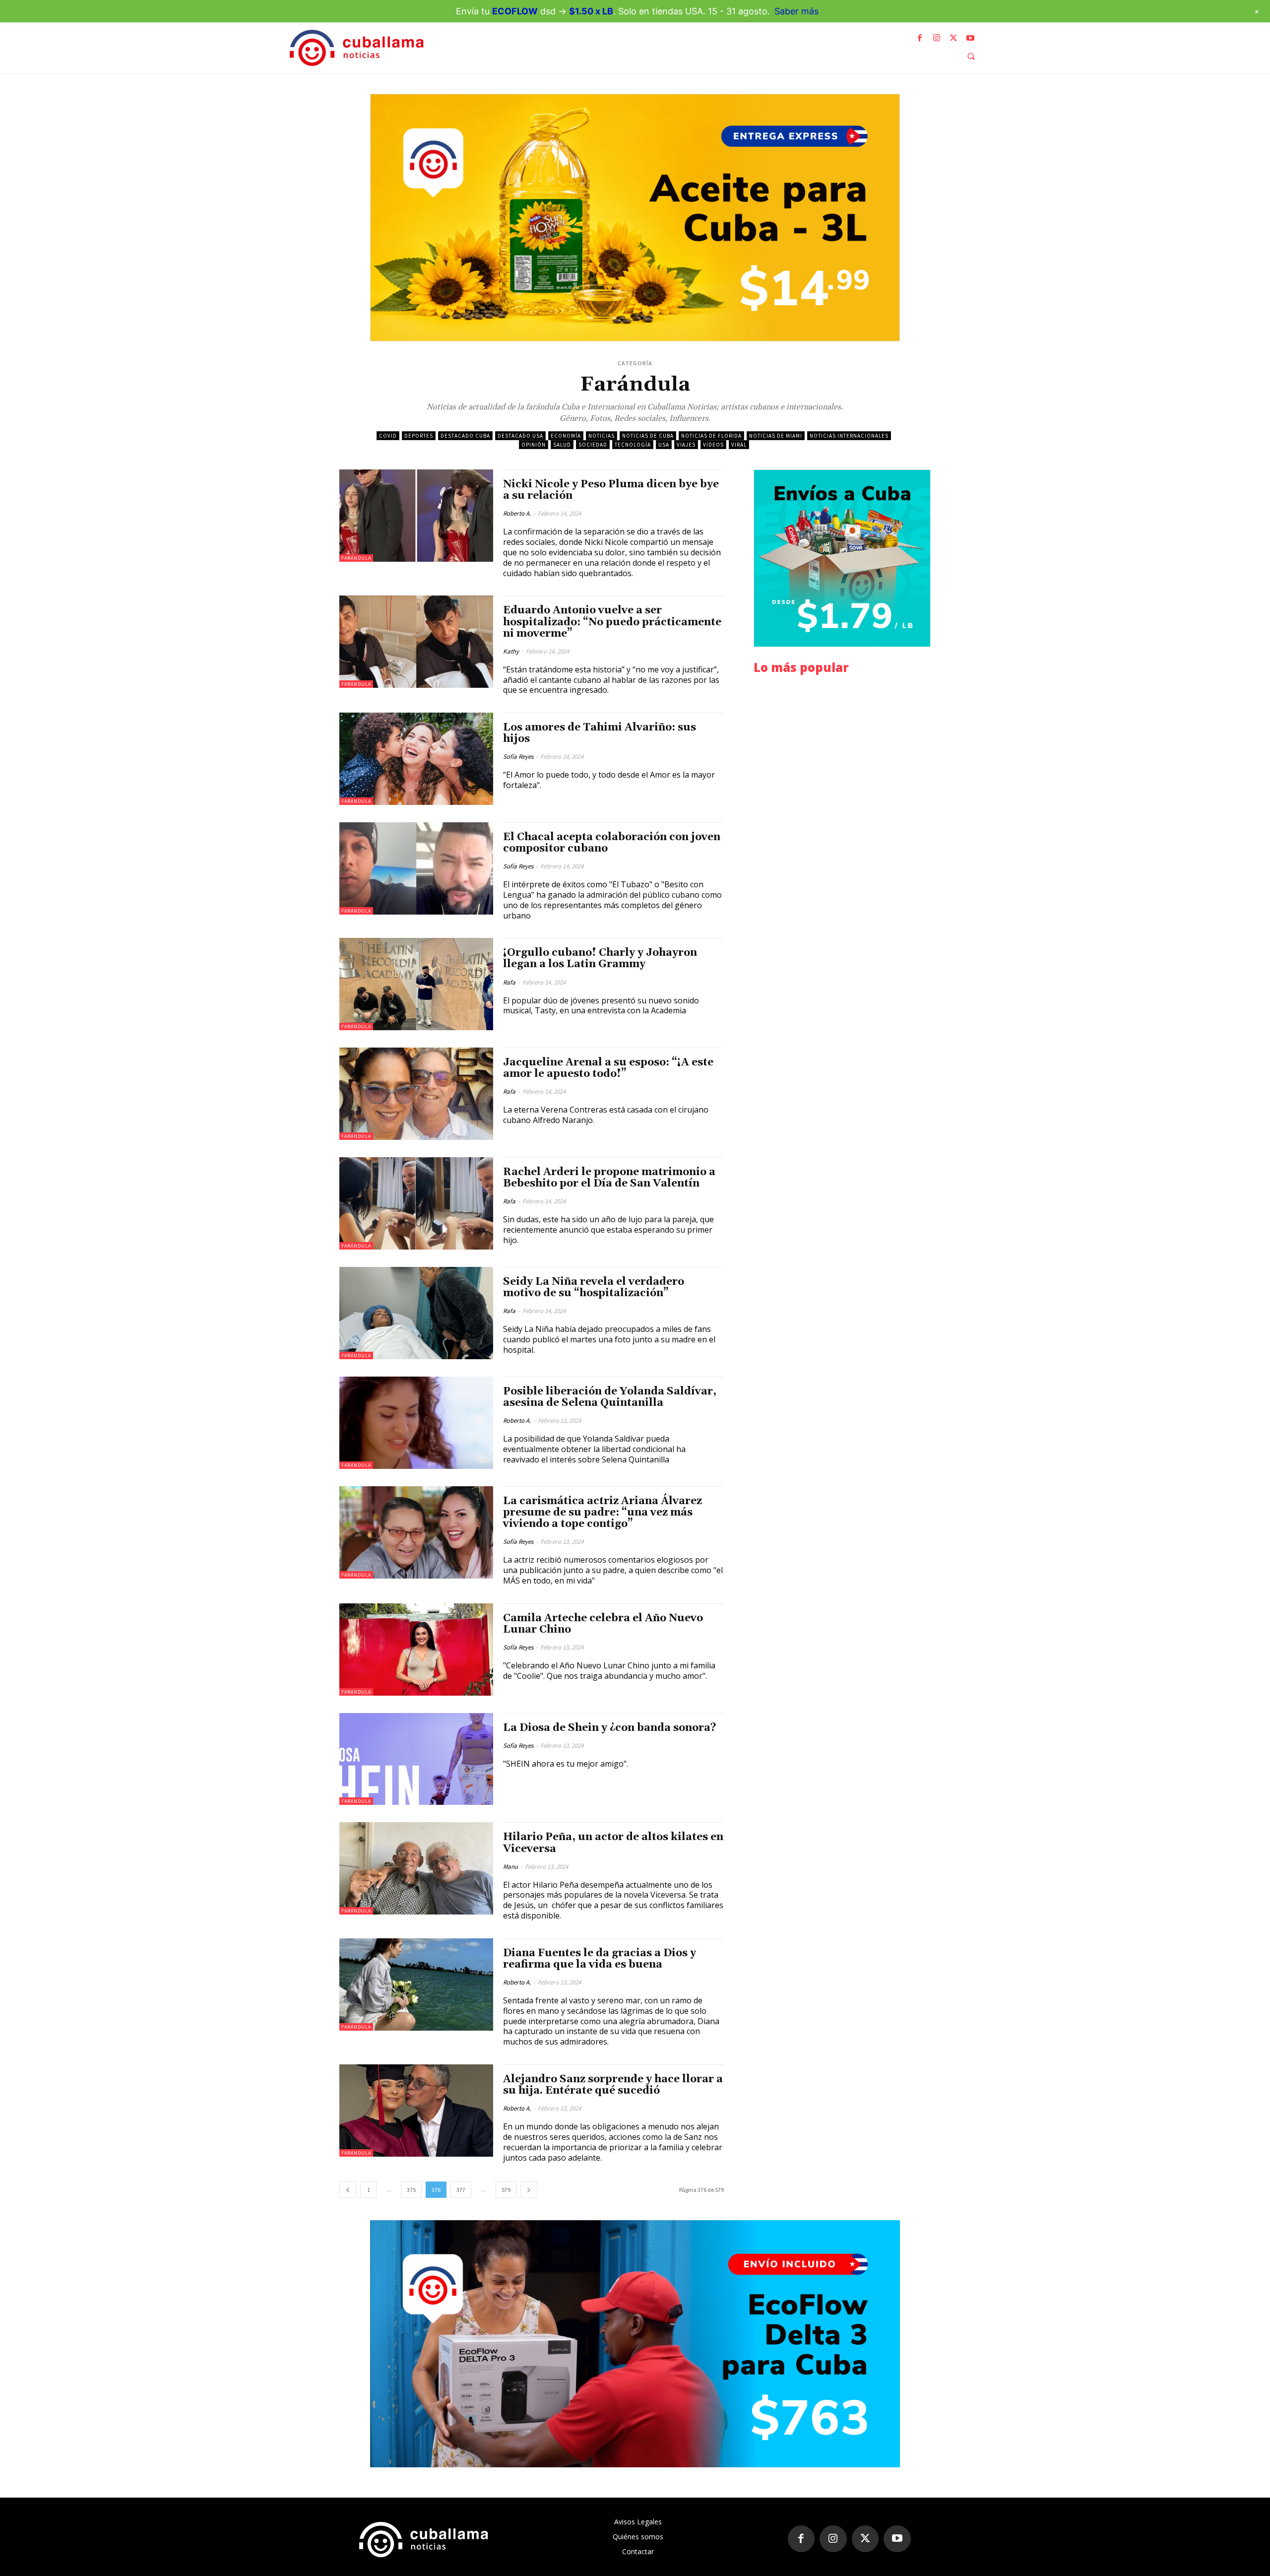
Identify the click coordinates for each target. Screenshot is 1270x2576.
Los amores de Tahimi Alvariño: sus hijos (600, 733)
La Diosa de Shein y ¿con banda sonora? (610, 1728)
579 (506, 2190)
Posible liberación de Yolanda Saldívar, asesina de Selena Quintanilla (610, 1397)
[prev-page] (348, 2190)
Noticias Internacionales (849, 436)
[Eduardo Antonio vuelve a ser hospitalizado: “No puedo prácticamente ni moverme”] (416, 642)
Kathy (511, 651)
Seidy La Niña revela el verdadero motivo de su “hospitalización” (594, 1288)
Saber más (796, 11)
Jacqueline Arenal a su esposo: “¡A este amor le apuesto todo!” (608, 1068)
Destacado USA (520, 436)
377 (461, 2190)
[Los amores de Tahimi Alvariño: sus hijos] (416, 759)
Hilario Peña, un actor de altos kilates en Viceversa (613, 1843)
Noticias (602, 436)
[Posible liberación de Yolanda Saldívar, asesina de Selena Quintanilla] (416, 1423)
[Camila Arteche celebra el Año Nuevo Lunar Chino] (416, 1650)
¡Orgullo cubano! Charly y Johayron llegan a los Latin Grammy (600, 958)
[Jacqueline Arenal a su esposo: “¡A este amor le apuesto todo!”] (416, 1094)
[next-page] (529, 2190)
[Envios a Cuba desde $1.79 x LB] (842, 558)
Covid (388, 436)
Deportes (419, 436)
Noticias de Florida (711, 436)
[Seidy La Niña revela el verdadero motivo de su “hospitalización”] (416, 1313)
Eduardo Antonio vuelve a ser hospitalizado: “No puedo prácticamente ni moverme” (612, 622)
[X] (953, 38)
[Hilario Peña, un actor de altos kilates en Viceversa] (416, 1868)
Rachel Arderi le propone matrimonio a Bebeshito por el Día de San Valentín (609, 1178)
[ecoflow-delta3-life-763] (635, 2344)
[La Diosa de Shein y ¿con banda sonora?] (416, 1759)
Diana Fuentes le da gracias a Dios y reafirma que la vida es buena (600, 1959)
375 (411, 2190)
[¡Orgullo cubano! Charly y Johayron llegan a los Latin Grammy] (416, 984)
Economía (566, 436)
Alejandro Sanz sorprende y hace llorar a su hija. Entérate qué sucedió (613, 2085)
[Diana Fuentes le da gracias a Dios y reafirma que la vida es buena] (416, 1984)
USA (664, 445)
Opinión (534, 445)
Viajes (686, 445)
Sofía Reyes (518, 757)
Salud (562, 445)
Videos (713, 445)
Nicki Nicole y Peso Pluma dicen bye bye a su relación (611, 490)
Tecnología (633, 445)
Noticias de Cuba (648, 436)
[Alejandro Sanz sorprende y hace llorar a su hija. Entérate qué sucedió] (416, 2111)
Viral (739, 445)
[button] (971, 56)
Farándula (356, 558)
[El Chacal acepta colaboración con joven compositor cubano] (416, 868)
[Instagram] (937, 38)
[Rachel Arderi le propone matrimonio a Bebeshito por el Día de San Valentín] (416, 1203)
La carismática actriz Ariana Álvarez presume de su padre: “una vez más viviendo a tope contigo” (603, 1513)
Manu (510, 1867)
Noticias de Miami (776, 436)
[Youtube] (970, 38)
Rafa (509, 982)
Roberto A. (517, 513)
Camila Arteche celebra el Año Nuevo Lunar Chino (603, 1624)
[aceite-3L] (635, 218)
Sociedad (593, 445)
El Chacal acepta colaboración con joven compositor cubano (612, 843)
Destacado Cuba (465, 436)
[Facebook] (920, 38)
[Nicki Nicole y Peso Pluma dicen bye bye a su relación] (416, 516)
